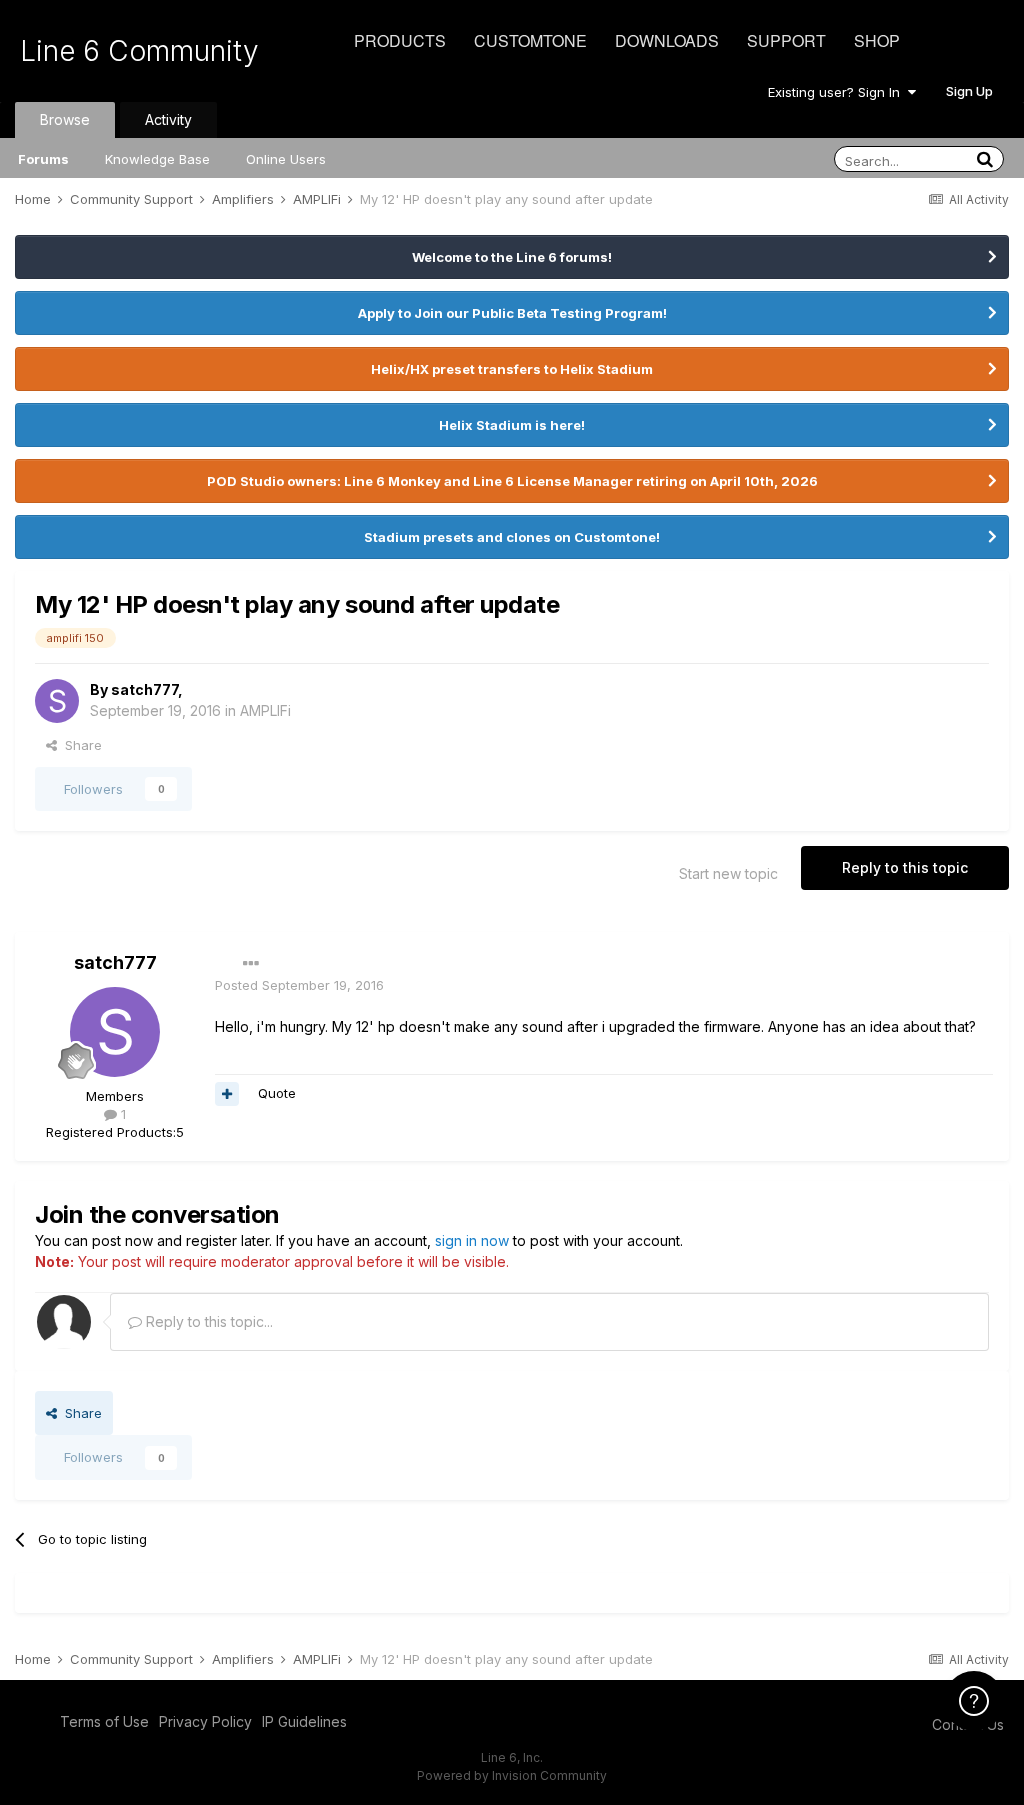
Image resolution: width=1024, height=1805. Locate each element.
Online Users (286, 159)
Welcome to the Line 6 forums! (512, 257)
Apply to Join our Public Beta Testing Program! (512, 313)
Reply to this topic (905, 867)
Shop (877, 40)
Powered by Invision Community (512, 1775)
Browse (65, 119)
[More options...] (251, 964)
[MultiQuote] (227, 1094)
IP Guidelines (304, 1721)
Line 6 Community (139, 51)
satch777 (144, 689)
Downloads (667, 40)
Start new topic (728, 873)
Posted (299, 985)
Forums (43, 159)
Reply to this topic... (207, 1321)
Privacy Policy (205, 1721)
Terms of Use (104, 1721)
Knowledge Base (157, 159)
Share (79, 745)
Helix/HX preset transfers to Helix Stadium (512, 369)
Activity (168, 119)
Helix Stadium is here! (512, 425)
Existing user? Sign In (838, 92)
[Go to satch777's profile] (57, 701)
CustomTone (530, 40)
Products (400, 40)
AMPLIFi (265, 710)
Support (786, 40)
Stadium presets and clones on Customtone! (512, 537)
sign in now (472, 1240)
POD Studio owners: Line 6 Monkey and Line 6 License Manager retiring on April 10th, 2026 (512, 481)
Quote (277, 1093)
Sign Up (969, 91)
